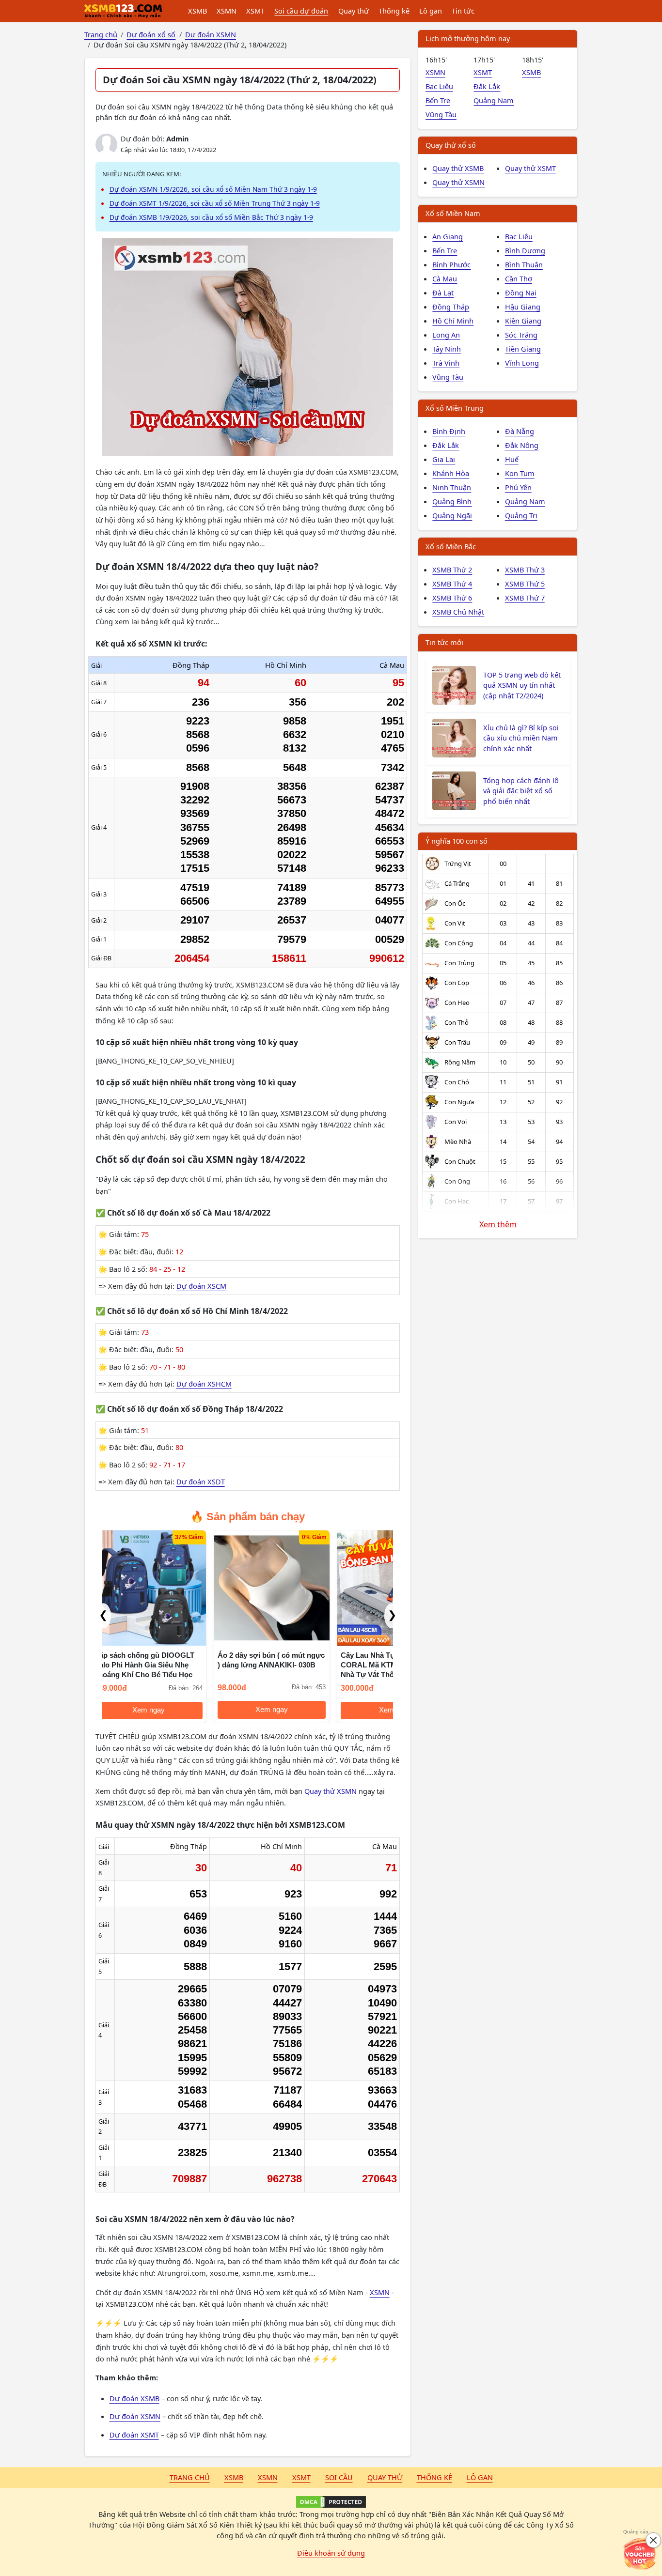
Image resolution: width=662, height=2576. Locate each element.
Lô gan (431, 11)
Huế (512, 459)
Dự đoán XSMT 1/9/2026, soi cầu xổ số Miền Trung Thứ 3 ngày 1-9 (215, 203)
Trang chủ (190, 2477)
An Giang (448, 236)
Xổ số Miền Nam (453, 213)
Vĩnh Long (522, 363)
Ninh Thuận (452, 487)
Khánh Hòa (451, 473)
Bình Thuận (524, 264)
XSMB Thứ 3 (525, 570)
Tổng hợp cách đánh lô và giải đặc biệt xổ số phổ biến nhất (521, 791)
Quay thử (354, 11)
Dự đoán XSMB (134, 2398)
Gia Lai (444, 459)
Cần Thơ (519, 278)
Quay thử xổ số (451, 145)
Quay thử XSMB (458, 168)
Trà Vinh (446, 363)
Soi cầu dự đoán (301, 11)
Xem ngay (161, 1710)
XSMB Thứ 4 (452, 584)
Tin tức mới (444, 642)
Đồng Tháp (451, 307)
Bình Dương (525, 250)
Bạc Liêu (439, 86)
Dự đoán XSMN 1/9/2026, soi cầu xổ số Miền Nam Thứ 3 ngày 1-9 (213, 189)
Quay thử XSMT (530, 168)
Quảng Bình (452, 501)
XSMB (197, 11)
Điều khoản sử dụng (331, 2553)
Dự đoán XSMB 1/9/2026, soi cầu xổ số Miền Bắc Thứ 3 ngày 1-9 (211, 217)
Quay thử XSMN (331, 1791)
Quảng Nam (494, 100)
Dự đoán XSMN (135, 2416)
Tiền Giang (523, 349)
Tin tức (463, 11)
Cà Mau (445, 278)
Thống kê (394, 11)
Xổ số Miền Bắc (451, 546)
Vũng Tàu (441, 114)
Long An (446, 335)
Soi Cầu (339, 2477)
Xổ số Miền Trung (455, 408)
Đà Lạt (443, 293)
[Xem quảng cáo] (640, 2554)
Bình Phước (451, 264)
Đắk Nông (522, 445)
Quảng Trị (521, 515)
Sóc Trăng (521, 335)
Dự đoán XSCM (201, 1286)
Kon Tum (520, 473)
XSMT (255, 11)
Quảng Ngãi (452, 515)
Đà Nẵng (520, 431)
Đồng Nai (521, 293)
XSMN (227, 11)
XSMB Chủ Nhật (458, 612)
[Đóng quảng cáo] (653, 2540)
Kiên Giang (523, 321)
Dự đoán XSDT (201, 1481)
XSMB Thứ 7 (525, 598)
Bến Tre (438, 100)
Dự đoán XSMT (134, 2435)
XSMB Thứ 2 (452, 570)
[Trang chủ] (123, 11)
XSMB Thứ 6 (452, 598)
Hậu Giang (523, 307)
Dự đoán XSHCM (204, 1384)
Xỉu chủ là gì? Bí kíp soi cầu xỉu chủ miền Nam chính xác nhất (521, 738)
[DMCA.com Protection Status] (331, 2502)
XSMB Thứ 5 (525, 584)
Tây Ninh (447, 349)
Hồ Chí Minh (453, 321)
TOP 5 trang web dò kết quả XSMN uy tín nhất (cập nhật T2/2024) (522, 685)
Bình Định (449, 431)
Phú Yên (518, 487)
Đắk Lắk (487, 86)
